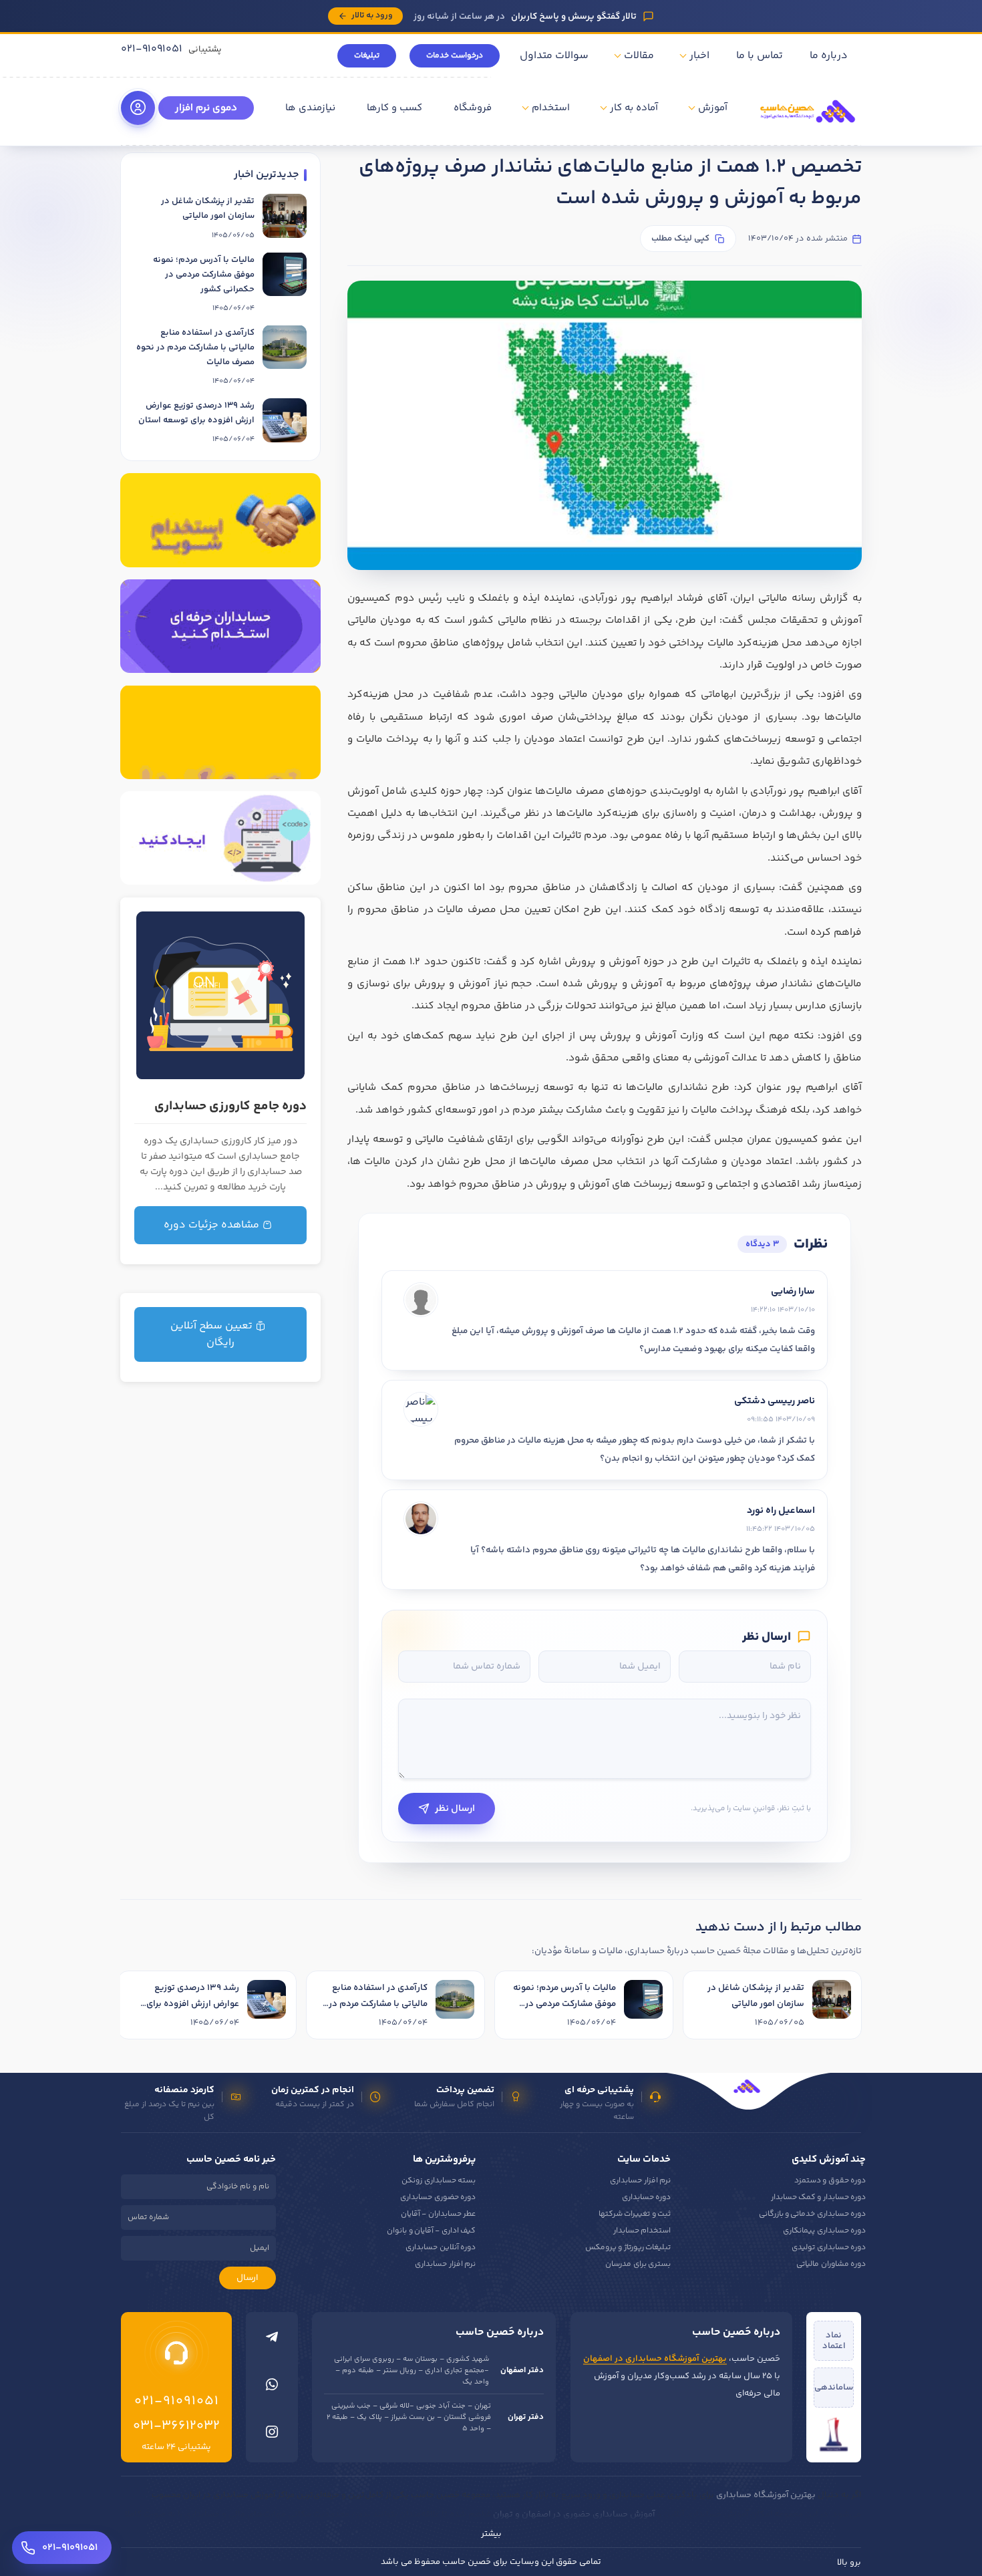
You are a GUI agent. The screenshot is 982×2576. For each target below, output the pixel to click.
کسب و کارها (394, 108)
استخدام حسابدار (642, 2231)
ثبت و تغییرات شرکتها (635, 2214)
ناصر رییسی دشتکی (775, 1401)
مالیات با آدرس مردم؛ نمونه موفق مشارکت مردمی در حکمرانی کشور (204, 274)
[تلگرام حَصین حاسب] (272, 2340)
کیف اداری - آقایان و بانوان (431, 2231)
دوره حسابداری (646, 2197)
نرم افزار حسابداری (640, 2181)
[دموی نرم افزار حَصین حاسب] (220, 732)
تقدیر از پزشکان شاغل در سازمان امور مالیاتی (208, 208)
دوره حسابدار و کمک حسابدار (818, 2197)
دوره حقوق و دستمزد (830, 2181)
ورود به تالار (372, 15)
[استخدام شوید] (220, 520)
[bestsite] (834, 2434)
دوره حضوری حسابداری (438, 2197)
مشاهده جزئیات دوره (213, 1225)
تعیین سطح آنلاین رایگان (213, 1334)
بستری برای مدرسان (638, 2264)
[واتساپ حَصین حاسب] (272, 2388)
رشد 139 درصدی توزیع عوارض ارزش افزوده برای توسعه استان (196, 413)
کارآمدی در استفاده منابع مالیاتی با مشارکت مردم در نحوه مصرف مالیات (195, 347)
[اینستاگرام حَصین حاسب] (272, 2435)
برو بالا (849, 2563)
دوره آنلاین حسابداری (441, 2248)
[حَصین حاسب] (808, 127)
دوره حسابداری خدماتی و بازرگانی (812, 2214)
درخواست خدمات (455, 56)
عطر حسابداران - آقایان (438, 2214)
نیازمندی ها (310, 108)
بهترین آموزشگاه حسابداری (766, 2495)
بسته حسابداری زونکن (439, 2181)
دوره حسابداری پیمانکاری (824, 2231)
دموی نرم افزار (206, 108)
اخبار (699, 56)
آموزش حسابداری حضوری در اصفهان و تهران (574, 2515)
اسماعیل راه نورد (781, 1511)
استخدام (551, 108)
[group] (491, 2007)
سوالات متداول (554, 56)
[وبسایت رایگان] (220, 838)
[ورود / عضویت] (138, 108)
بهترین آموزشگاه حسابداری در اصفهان (655, 2359)
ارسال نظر (455, 1809)
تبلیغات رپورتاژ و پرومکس (628, 2248)
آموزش (713, 108)
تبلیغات (367, 56)
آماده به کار (634, 108)
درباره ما (829, 56)
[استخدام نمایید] (220, 626)
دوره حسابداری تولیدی (829, 2248)
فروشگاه (473, 108)
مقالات (639, 56)
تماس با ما (760, 56)
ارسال (248, 2278)
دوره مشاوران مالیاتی (831, 2264)
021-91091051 (152, 49)
